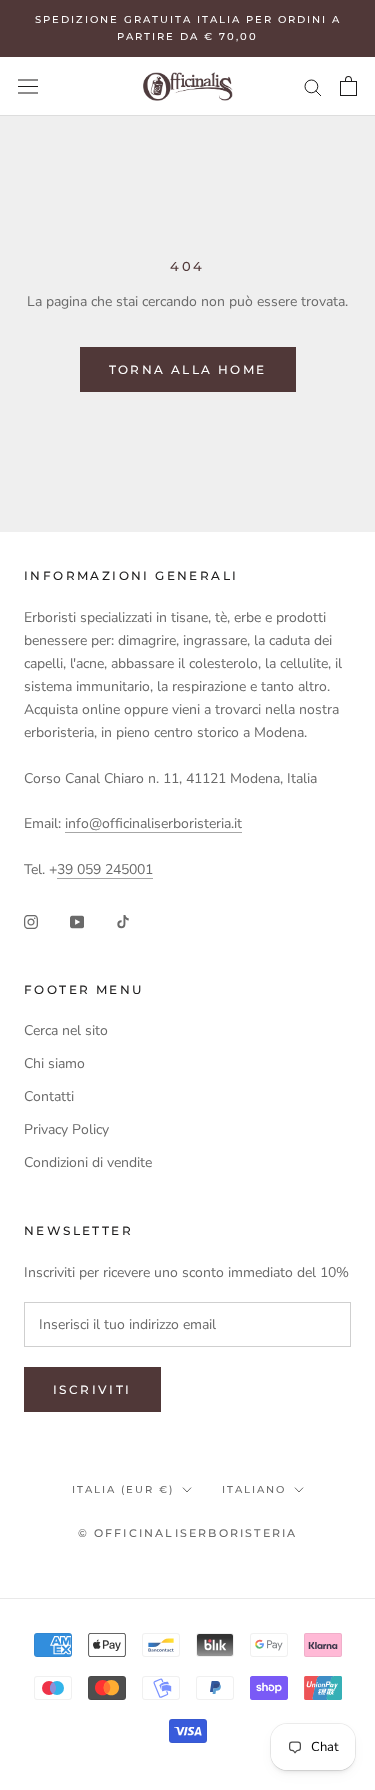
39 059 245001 (105, 869)
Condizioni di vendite (88, 1162)
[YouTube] (77, 920)
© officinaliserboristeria (188, 1533)
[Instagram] (31, 920)
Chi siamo (54, 1063)
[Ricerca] (313, 86)
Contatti (49, 1096)
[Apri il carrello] (348, 86)
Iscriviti (92, 1389)
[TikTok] (123, 920)
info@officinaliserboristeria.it (153, 823)
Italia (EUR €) (123, 1489)
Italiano (254, 1489)
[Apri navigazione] (28, 86)
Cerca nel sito (66, 1030)
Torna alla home (188, 369)
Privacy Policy (66, 1129)
